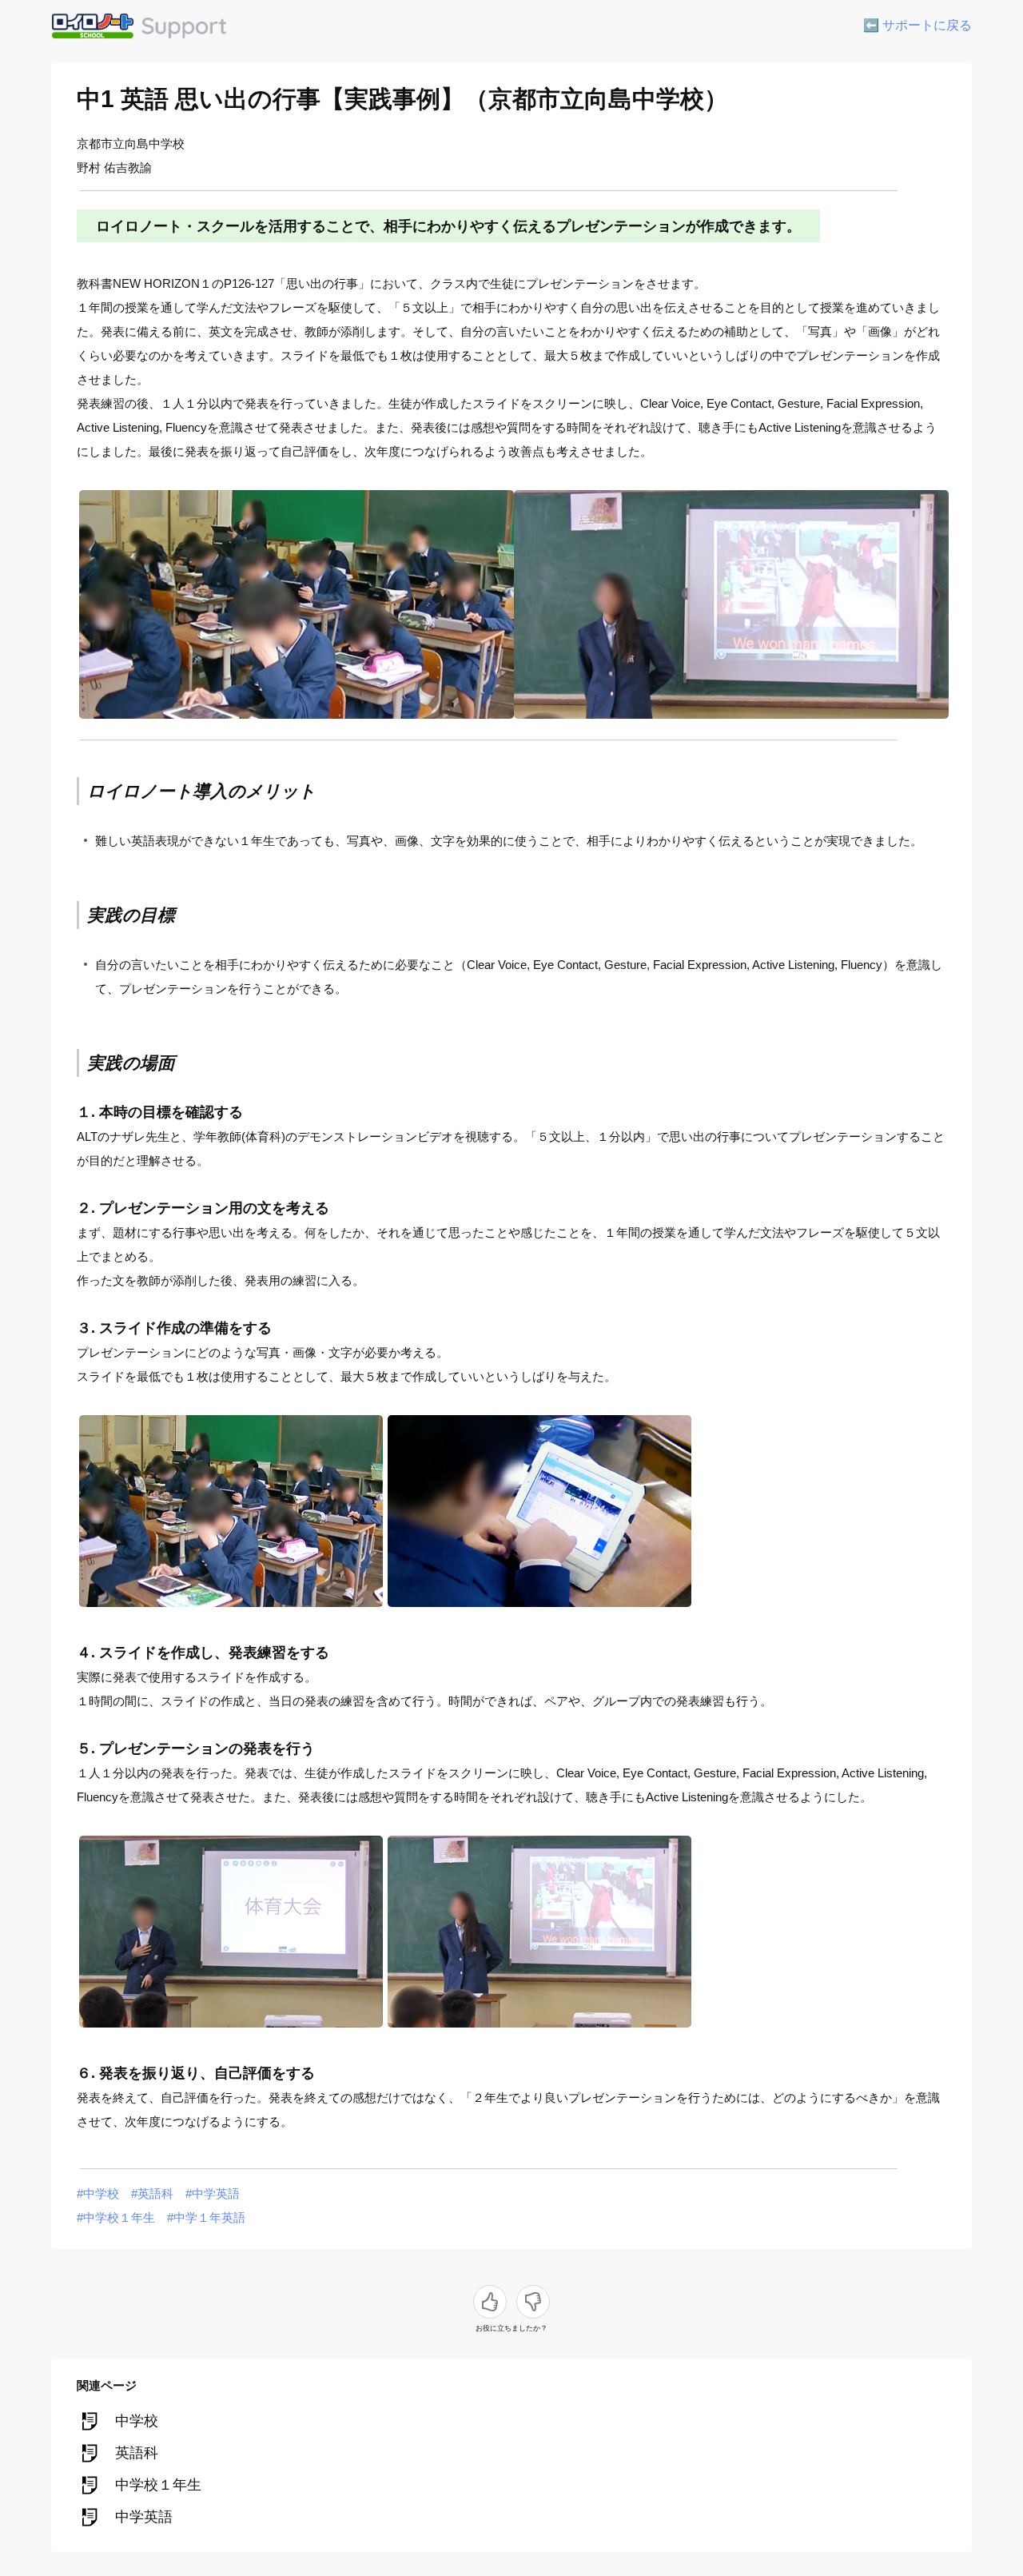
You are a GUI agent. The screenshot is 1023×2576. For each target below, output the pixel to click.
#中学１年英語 (206, 2217)
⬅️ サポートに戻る (918, 25)
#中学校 (98, 2193)
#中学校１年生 (116, 2217)
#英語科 (152, 2193)
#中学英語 (213, 2193)
